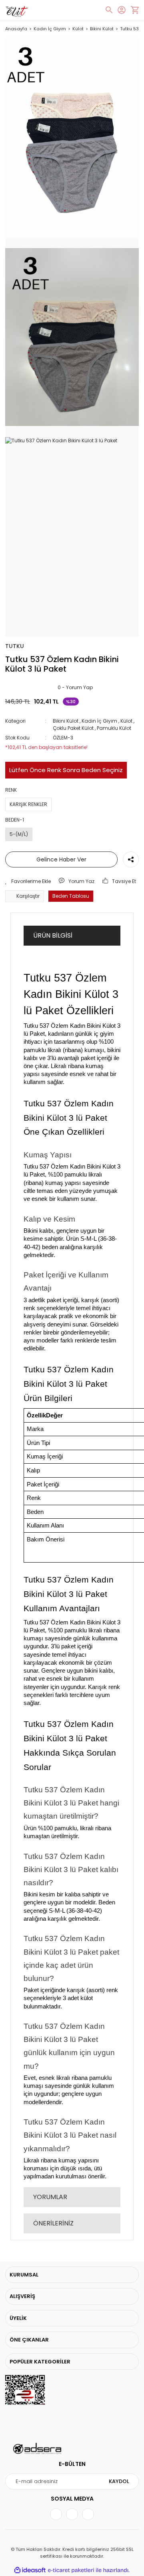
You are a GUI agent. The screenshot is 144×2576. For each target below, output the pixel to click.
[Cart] (135, 10)
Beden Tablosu (71, 896)
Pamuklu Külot (114, 728)
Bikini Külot (66, 721)
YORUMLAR (50, 2197)
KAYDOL (119, 2481)
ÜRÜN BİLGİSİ (53, 935)
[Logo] (17, 10)
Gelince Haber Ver (61, 859)
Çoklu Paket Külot (73, 728)
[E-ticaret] (71, 2570)
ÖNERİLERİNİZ (53, 2223)
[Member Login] (122, 10)
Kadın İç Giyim (99, 721)
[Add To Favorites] (28, 881)
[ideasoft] (30, 2571)
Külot (126, 721)
